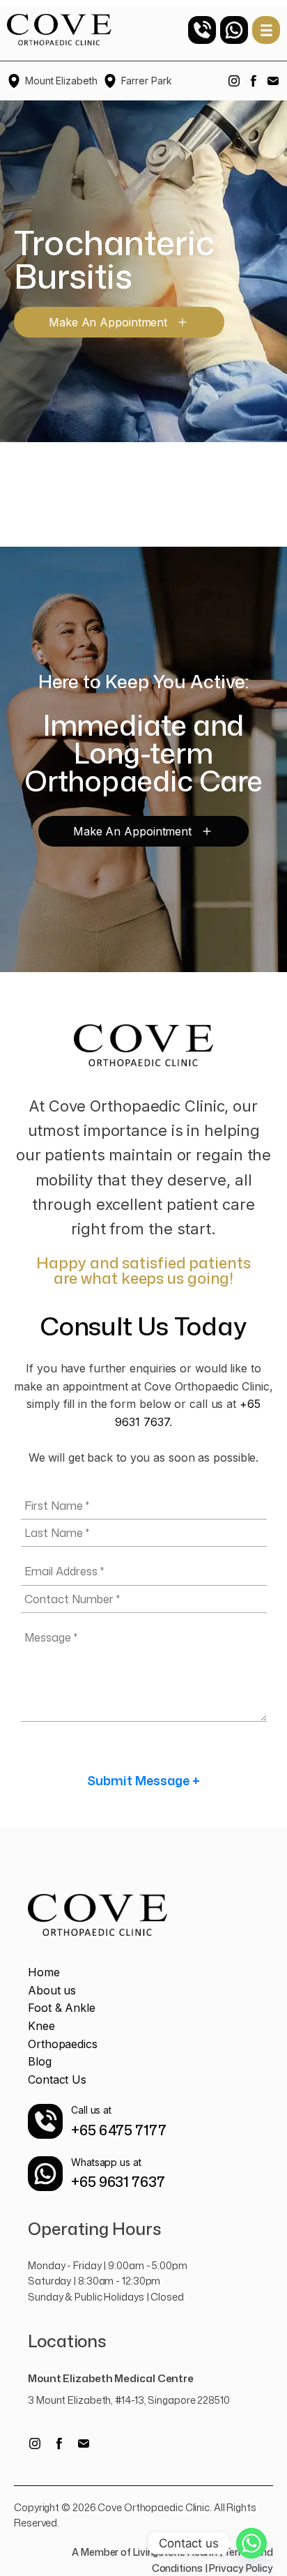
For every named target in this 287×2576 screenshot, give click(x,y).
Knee (41, 2026)
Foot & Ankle (62, 2008)
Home (44, 1972)
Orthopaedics (63, 2044)
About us (52, 1990)
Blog (40, 2061)
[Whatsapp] (251, 2543)
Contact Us (57, 2079)
